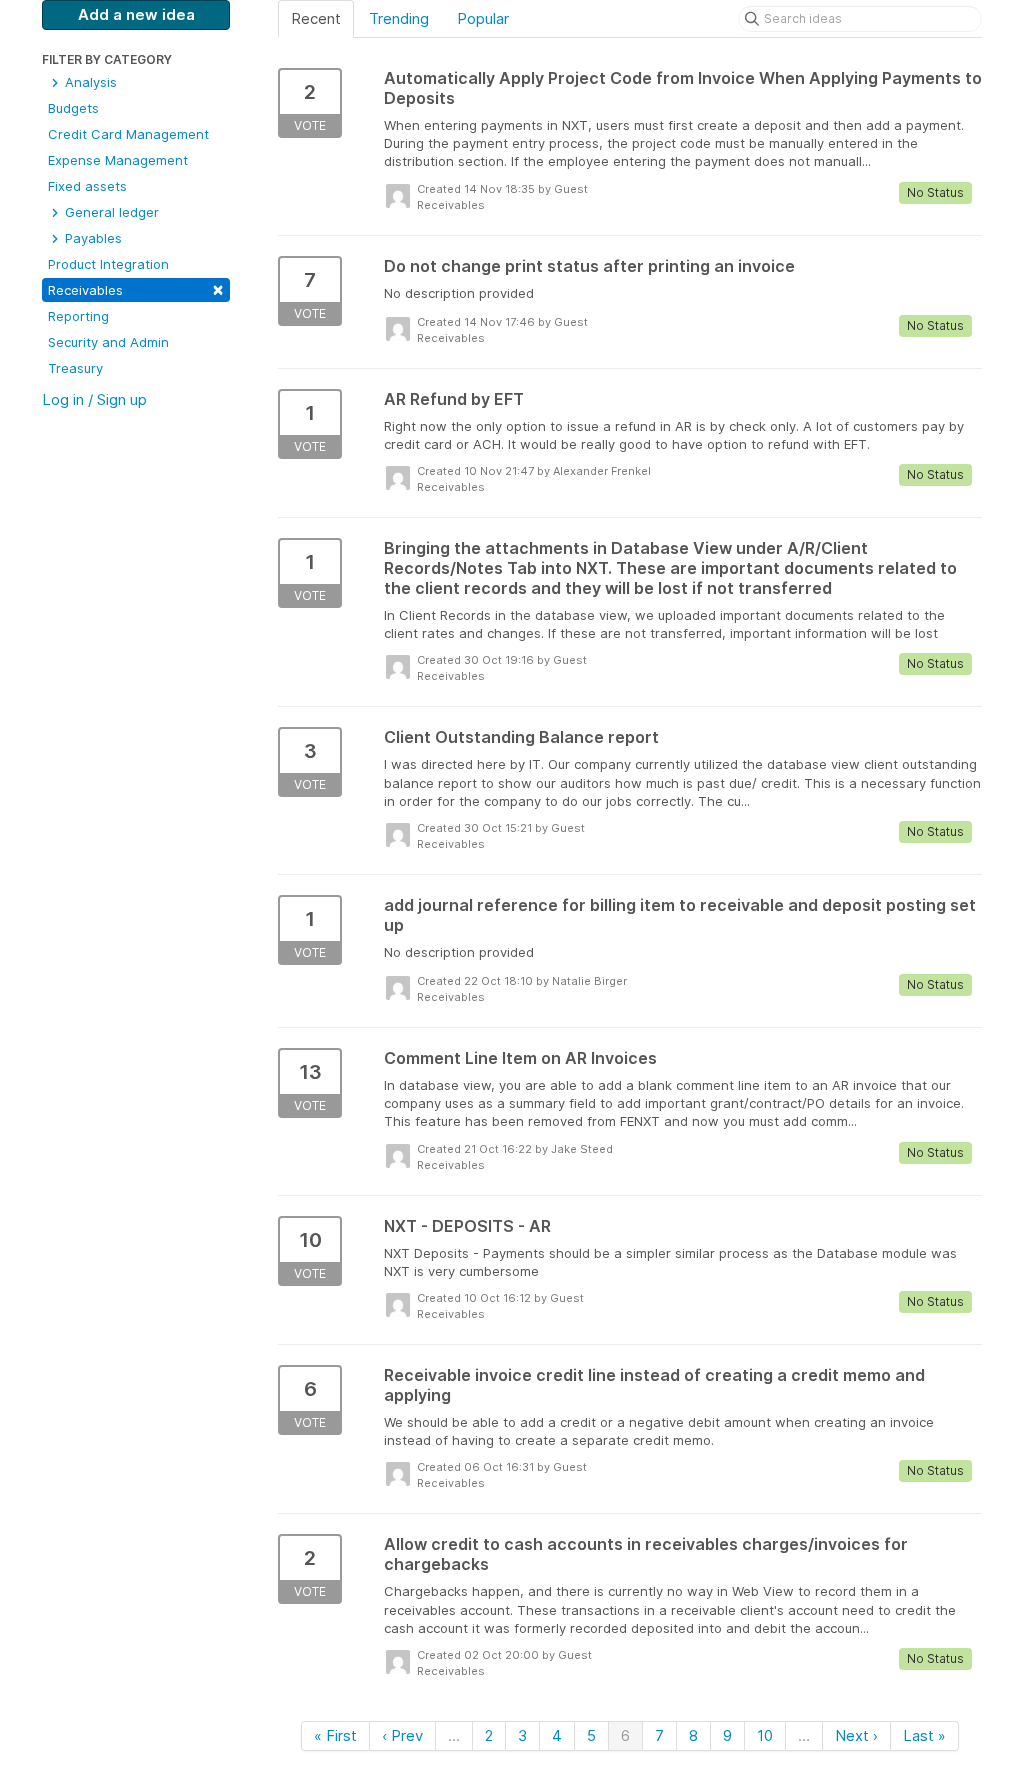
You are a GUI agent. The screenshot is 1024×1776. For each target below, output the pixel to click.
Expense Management (118, 160)
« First (335, 1735)
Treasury (75, 368)
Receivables (136, 288)
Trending (399, 18)
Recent (316, 18)
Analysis (89, 82)
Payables (91, 238)
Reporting (78, 316)
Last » (924, 1735)
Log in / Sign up (94, 399)
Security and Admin (108, 342)
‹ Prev (402, 1735)
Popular (483, 18)
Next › (856, 1735)
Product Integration (108, 264)
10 (765, 1735)
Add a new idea (136, 14)
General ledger (110, 212)
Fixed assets (87, 186)
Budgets (73, 108)
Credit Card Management (128, 134)
